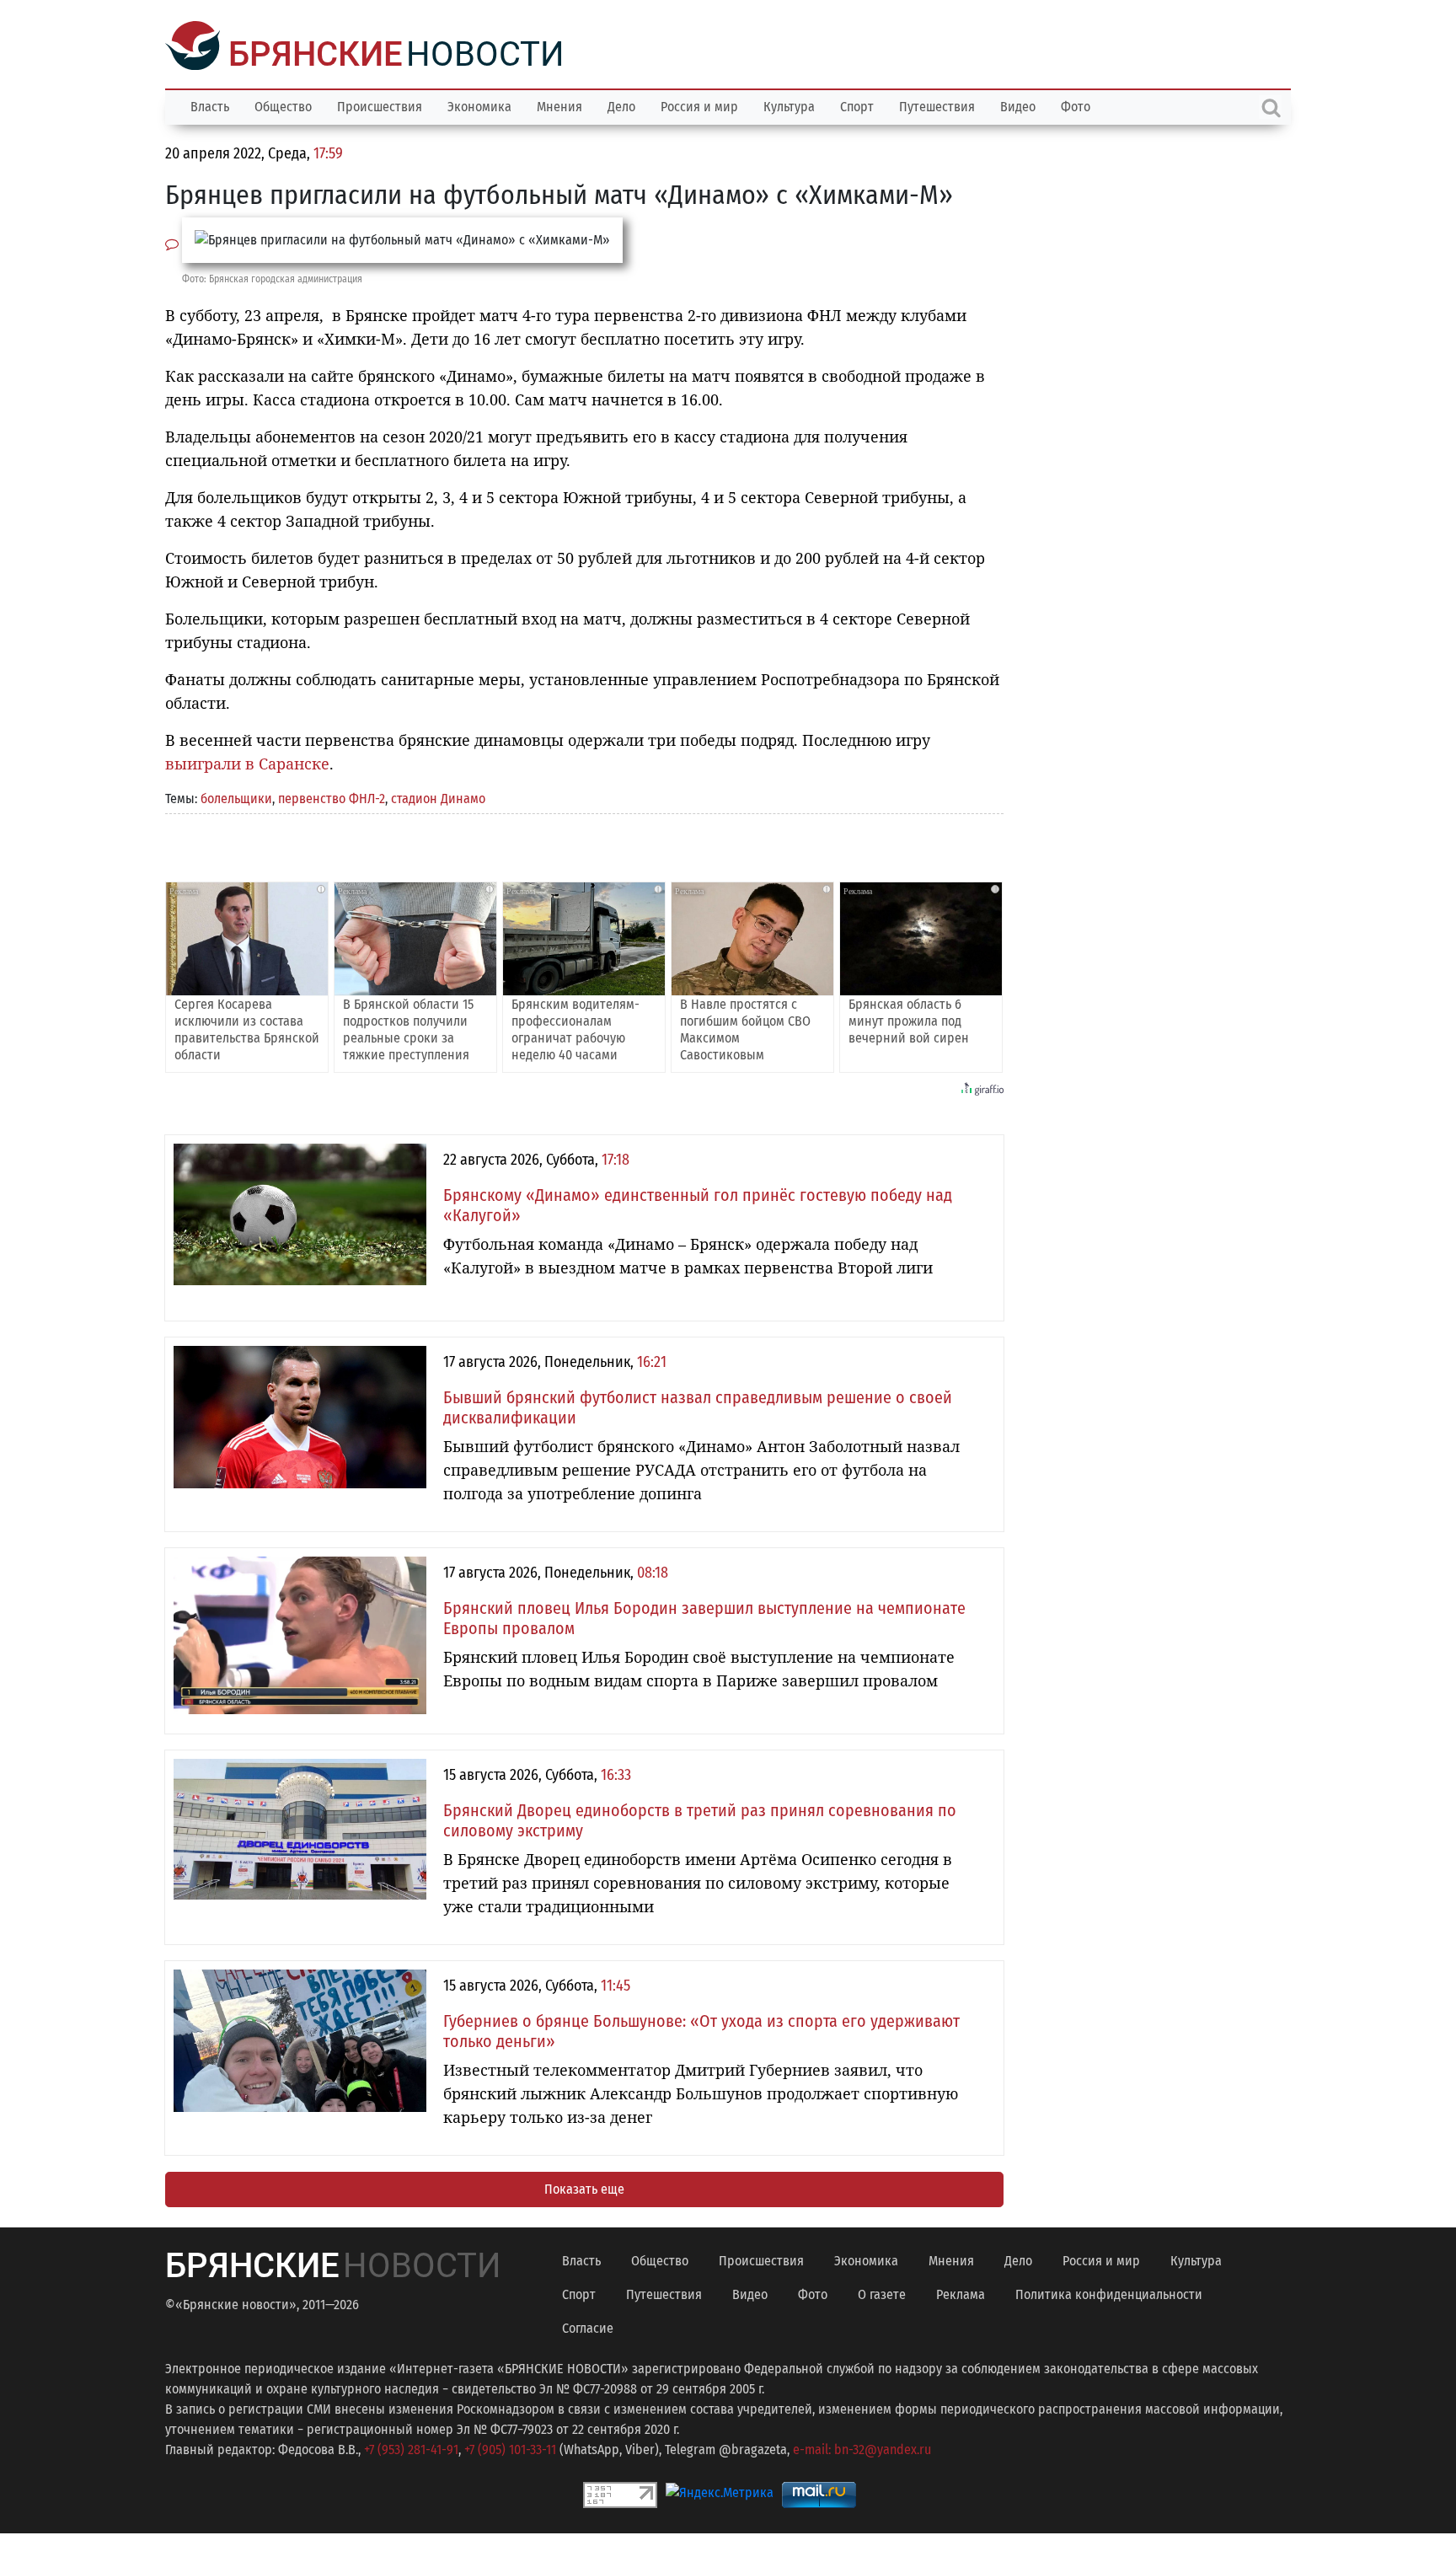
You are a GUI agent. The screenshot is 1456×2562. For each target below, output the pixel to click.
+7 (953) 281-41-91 (411, 2448)
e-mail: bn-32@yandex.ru (862, 2448)
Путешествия (937, 105)
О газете (882, 2293)
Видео (1018, 105)
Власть (210, 105)
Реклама (961, 2293)
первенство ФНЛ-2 (332, 797)
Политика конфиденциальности (1109, 2293)
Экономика (479, 105)
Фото (1076, 105)
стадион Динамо (438, 797)
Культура (789, 105)
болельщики (236, 797)
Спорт (857, 105)
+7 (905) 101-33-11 (510, 2448)
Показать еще (584, 2187)
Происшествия (380, 105)
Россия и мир (699, 105)
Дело (621, 105)
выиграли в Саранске (247, 762)
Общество (283, 105)
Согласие (588, 2326)
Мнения (559, 105)
